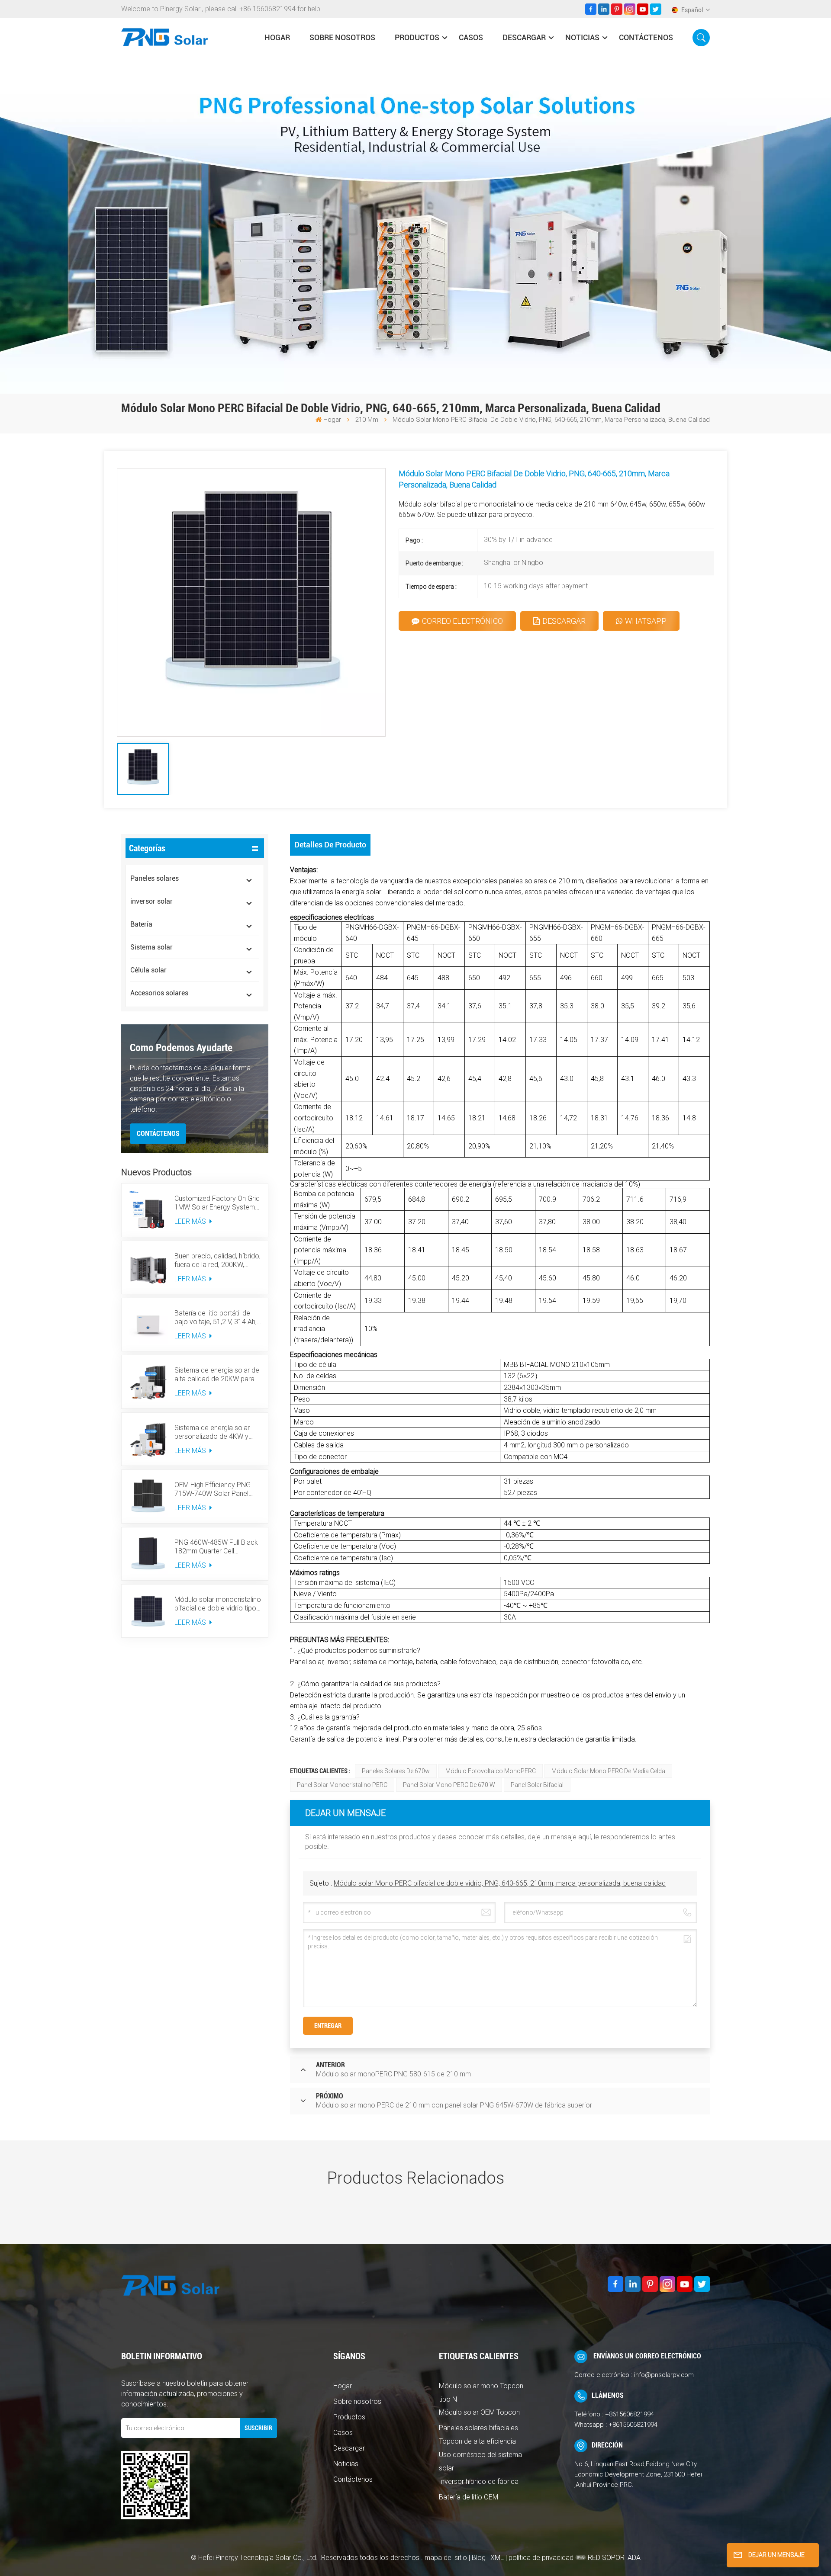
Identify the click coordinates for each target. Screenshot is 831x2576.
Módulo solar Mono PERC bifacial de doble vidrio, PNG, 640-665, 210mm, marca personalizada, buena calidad (500, 1883)
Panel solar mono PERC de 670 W (449, 1785)
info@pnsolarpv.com (664, 2375)
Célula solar (148, 970)
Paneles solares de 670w (396, 1771)
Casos (471, 37)
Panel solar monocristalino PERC (342, 1785)
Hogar (343, 2386)
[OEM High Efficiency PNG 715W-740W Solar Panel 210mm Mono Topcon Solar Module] (148, 1496)
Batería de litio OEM (469, 2497)
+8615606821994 (630, 2414)
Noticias (582, 37)
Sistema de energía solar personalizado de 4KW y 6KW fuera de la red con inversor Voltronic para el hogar (212, 1432)
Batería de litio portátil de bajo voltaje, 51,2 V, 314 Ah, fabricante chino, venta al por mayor (216, 1318)
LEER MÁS (191, 1221)
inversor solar (151, 901)
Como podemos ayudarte (181, 1048)
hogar (277, 37)
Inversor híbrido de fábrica (479, 2481)
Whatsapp (646, 621)
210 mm (367, 420)
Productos (417, 37)
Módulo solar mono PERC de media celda (608, 1771)
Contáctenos (646, 37)
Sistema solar (151, 947)
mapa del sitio (447, 2558)
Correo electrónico (462, 621)
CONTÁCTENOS (158, 1134)
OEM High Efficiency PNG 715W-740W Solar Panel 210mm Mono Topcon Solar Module (217, 1489)
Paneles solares (155, 878)
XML (497, 2558)
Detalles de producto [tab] (330, 845)
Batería (141, 924)
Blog (479, 2558)
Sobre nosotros (342, 37)
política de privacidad (541, 2558)
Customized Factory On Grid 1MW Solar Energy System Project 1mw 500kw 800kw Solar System (217, 1203)
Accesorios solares (159, 993)
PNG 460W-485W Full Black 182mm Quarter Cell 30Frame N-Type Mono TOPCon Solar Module (216, 1547)
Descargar (524, 37)
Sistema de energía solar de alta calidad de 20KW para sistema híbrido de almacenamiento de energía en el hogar (217, 1375)
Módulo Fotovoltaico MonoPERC (491, 1771)
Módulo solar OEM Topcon (479, 2412)
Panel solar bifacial (537, 1785)
